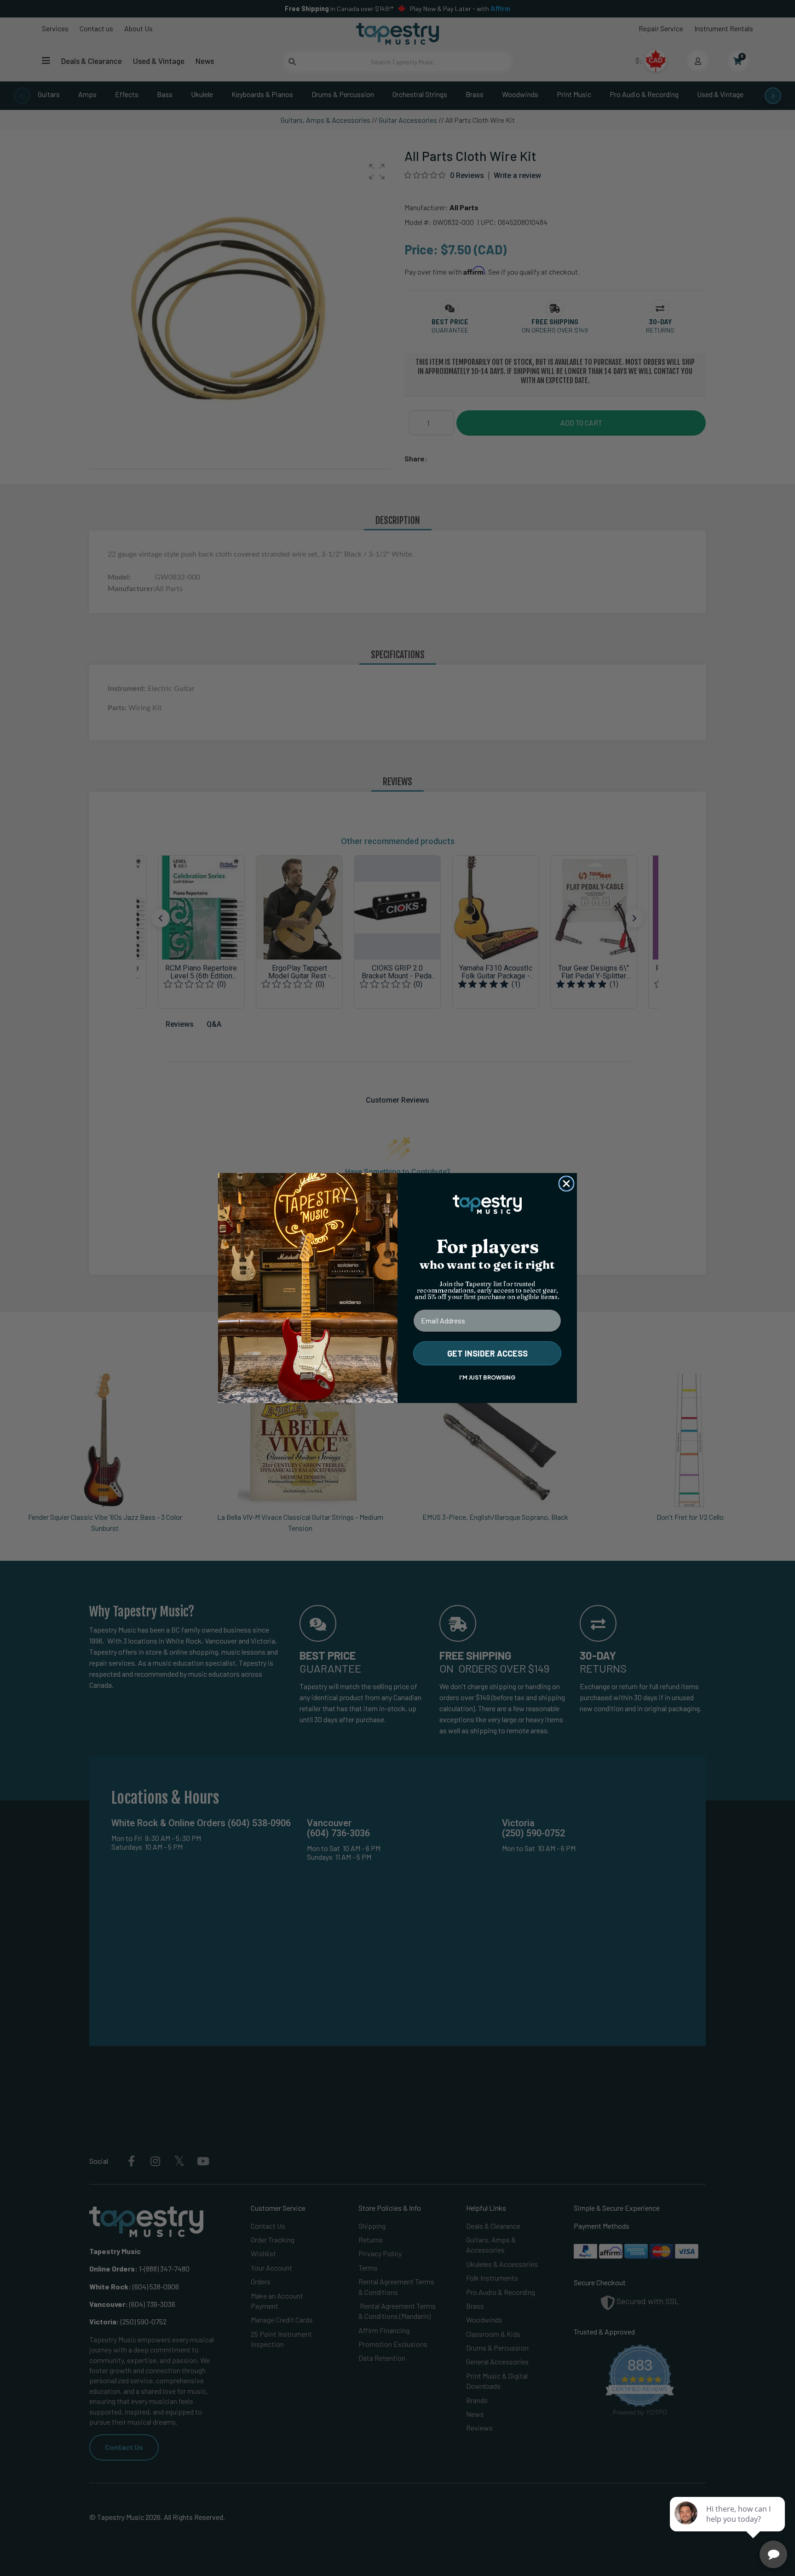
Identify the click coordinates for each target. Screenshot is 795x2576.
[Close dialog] (566, 1184)
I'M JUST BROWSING (487, 1377)
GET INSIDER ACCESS (487, 1353)
